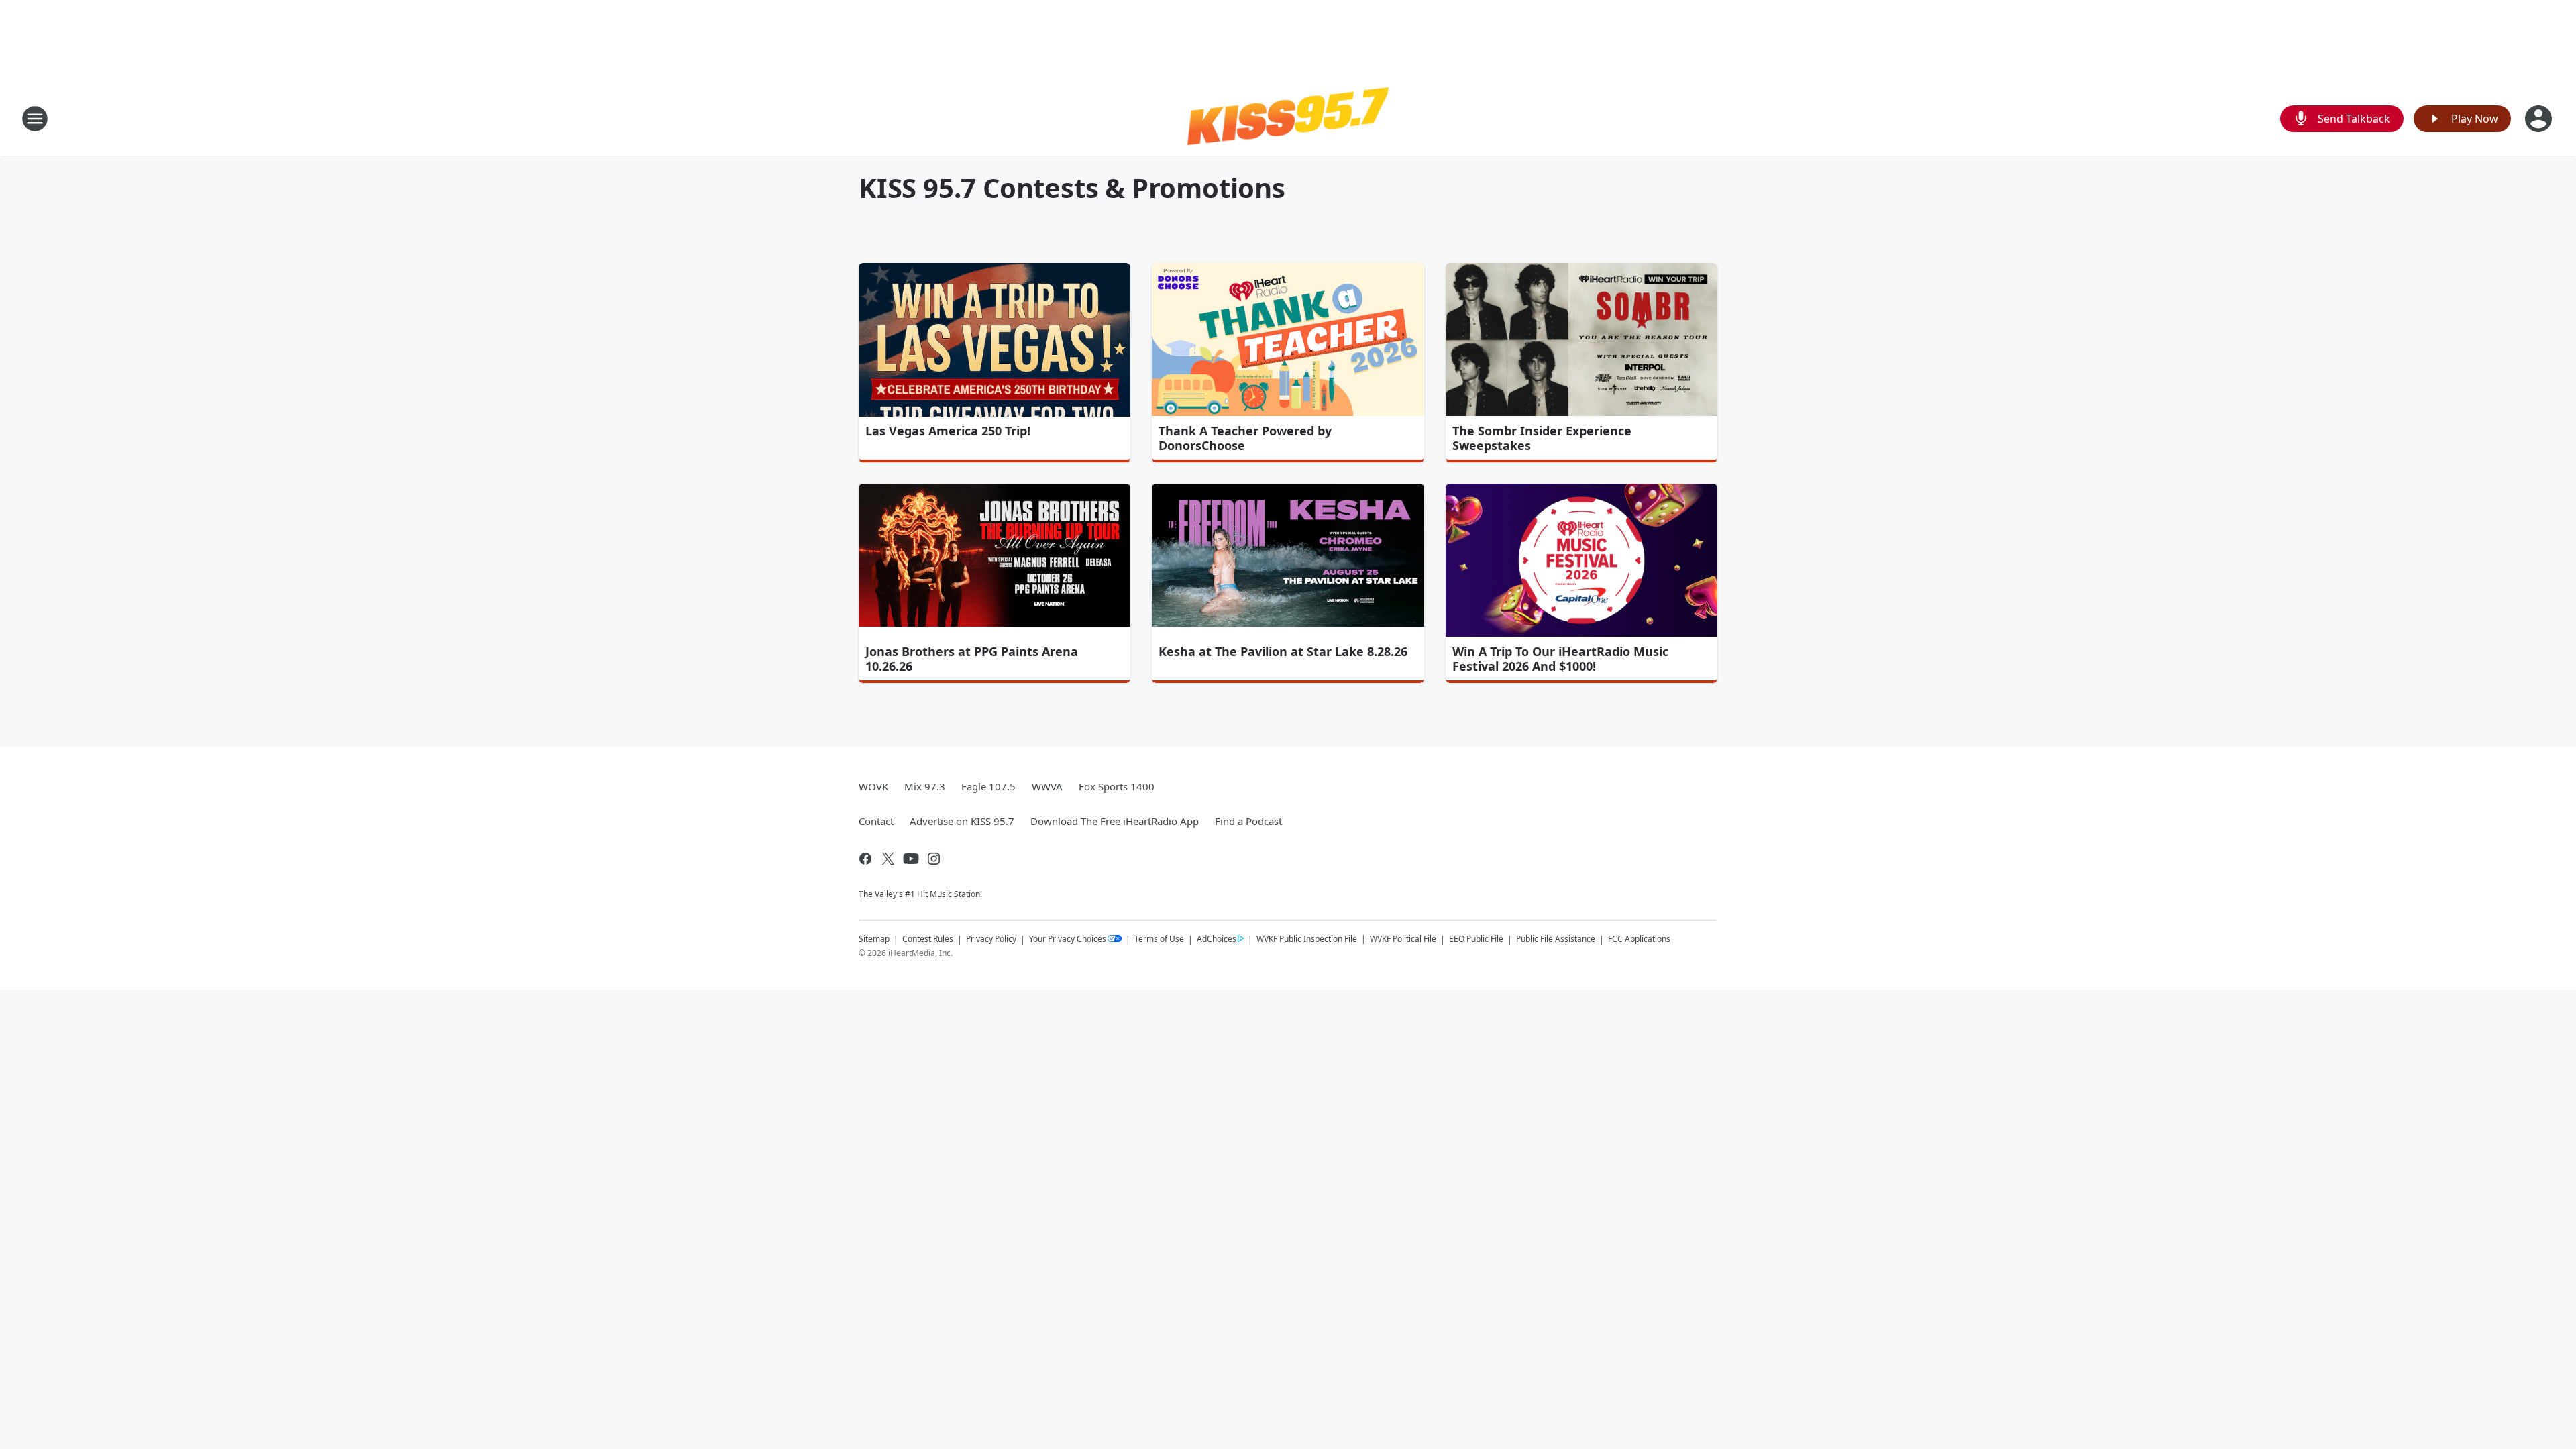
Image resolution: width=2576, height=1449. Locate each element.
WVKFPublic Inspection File (1307, 938)
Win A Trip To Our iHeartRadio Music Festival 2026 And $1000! (1560, 659)
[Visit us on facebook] (865, 859)
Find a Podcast (1248, 821)
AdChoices (1217, 939)
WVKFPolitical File (1403, 939)
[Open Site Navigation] (35, 119)
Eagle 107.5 (988, 786)
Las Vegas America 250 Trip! (948, 431)
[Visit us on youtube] (911, 859)
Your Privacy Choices (1068, 939)
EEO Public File (1476, 939)
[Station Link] (1288, 118)
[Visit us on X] (888, 859)
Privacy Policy (991, 939)
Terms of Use (1159, 939)
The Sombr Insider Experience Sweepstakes (1542, 438)
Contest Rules (928, 939)
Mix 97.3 (925, 786)
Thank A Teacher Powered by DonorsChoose (1245, 438)
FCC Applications (1639, 938)
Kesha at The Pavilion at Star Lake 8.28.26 (1283, 651)
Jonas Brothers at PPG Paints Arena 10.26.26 (972, 659)
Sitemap (874, 939)
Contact (876, 821)
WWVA (1047, 786)
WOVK (873, 786)
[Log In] (2540, 119)
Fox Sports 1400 (1117, 786)
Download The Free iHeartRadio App (1115, 821)
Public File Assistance (1556, 939)
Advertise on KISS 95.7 (962, 821)
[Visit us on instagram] (934, 859)
